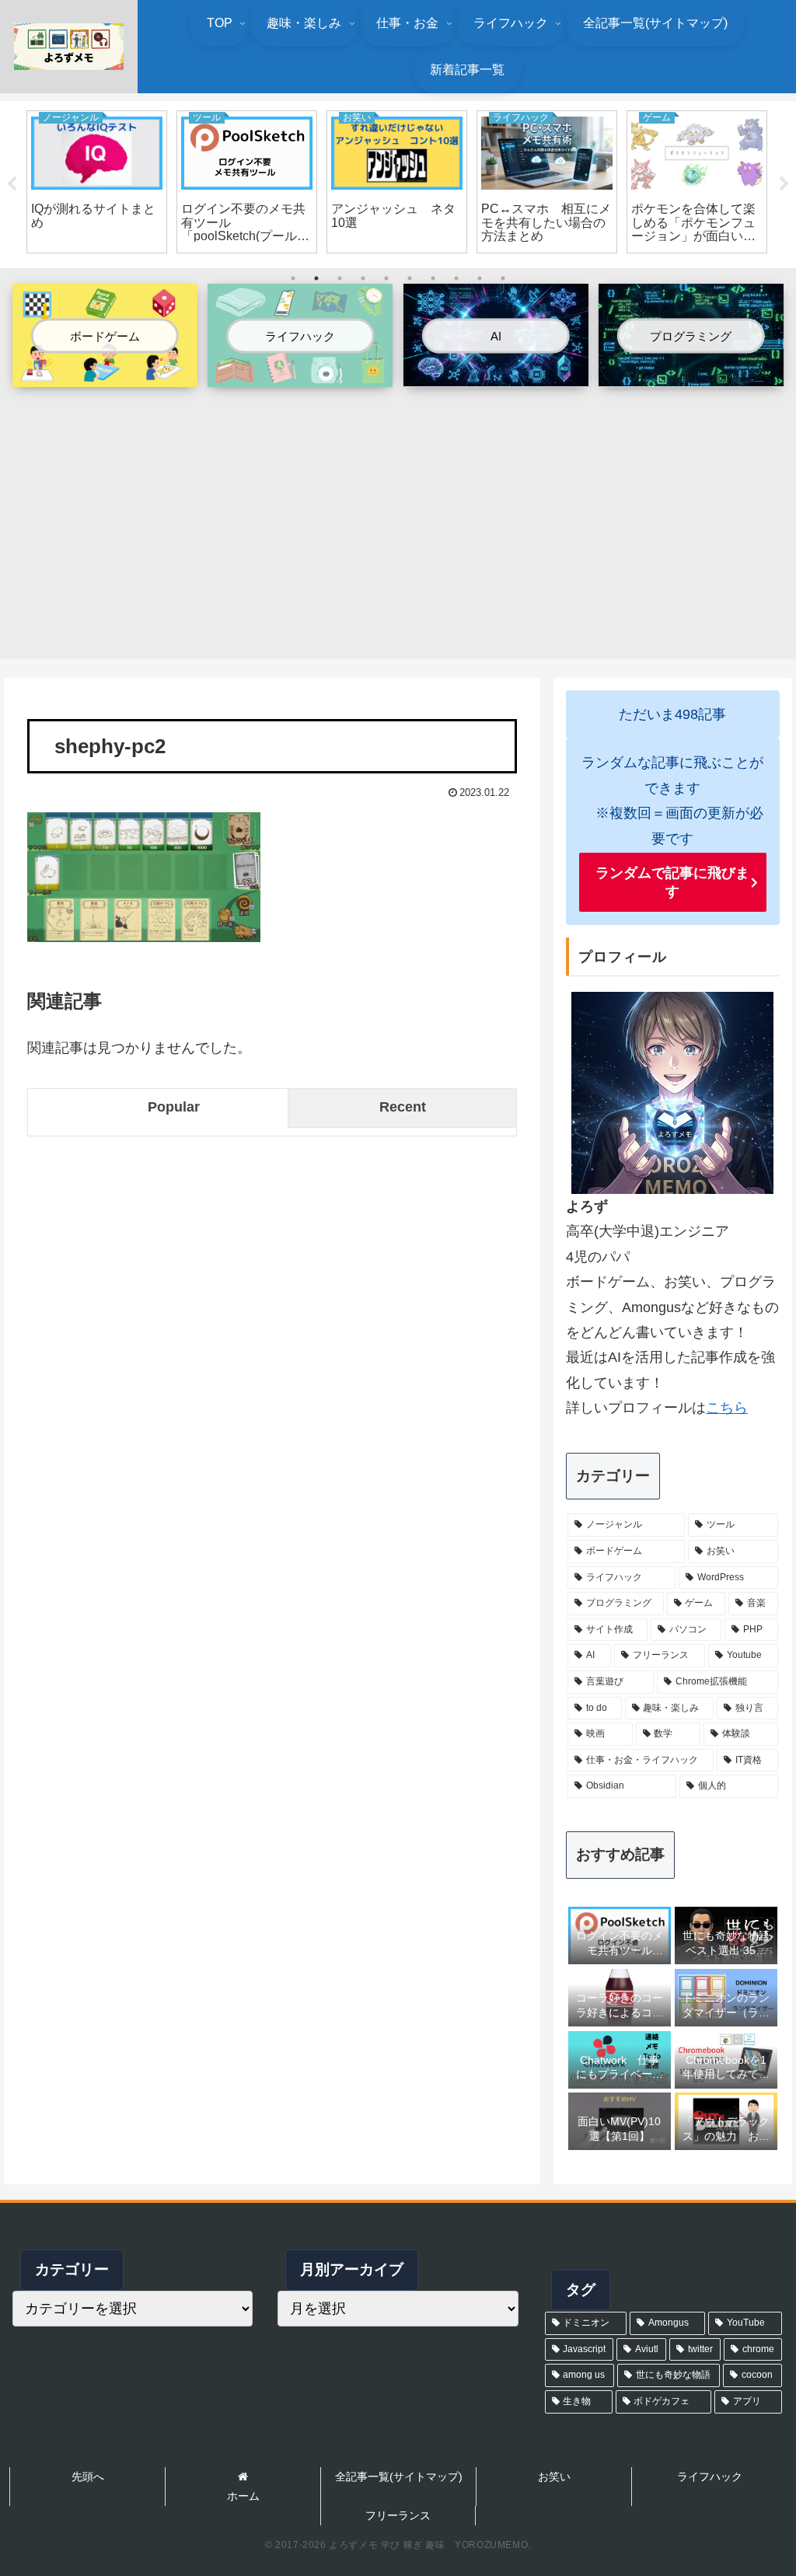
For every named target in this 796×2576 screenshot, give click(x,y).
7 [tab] (433, 278)
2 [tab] (316, 278)
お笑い (554, 2477)
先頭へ (88, 2477)
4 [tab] (363, 278)
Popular (174, 1107)
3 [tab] (340, 278)
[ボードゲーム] (105, 375)
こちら (727, 1408)
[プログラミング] (691, 374)
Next (784, 184)
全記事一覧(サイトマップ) (399, 2477)
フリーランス (398, 2515)
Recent (403, 1107)
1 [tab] (293, 278)
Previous (12, 184)
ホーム (243, 2496)
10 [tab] (503, 278)
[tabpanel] (97, 182)
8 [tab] (456, 278)
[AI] (496, 374)
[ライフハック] (300, 375)
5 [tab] (386, 278)
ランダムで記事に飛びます (672, 882)
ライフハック (710, 2477)
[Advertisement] (398, 515)
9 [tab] (480, 278)
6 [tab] (410, 278)
